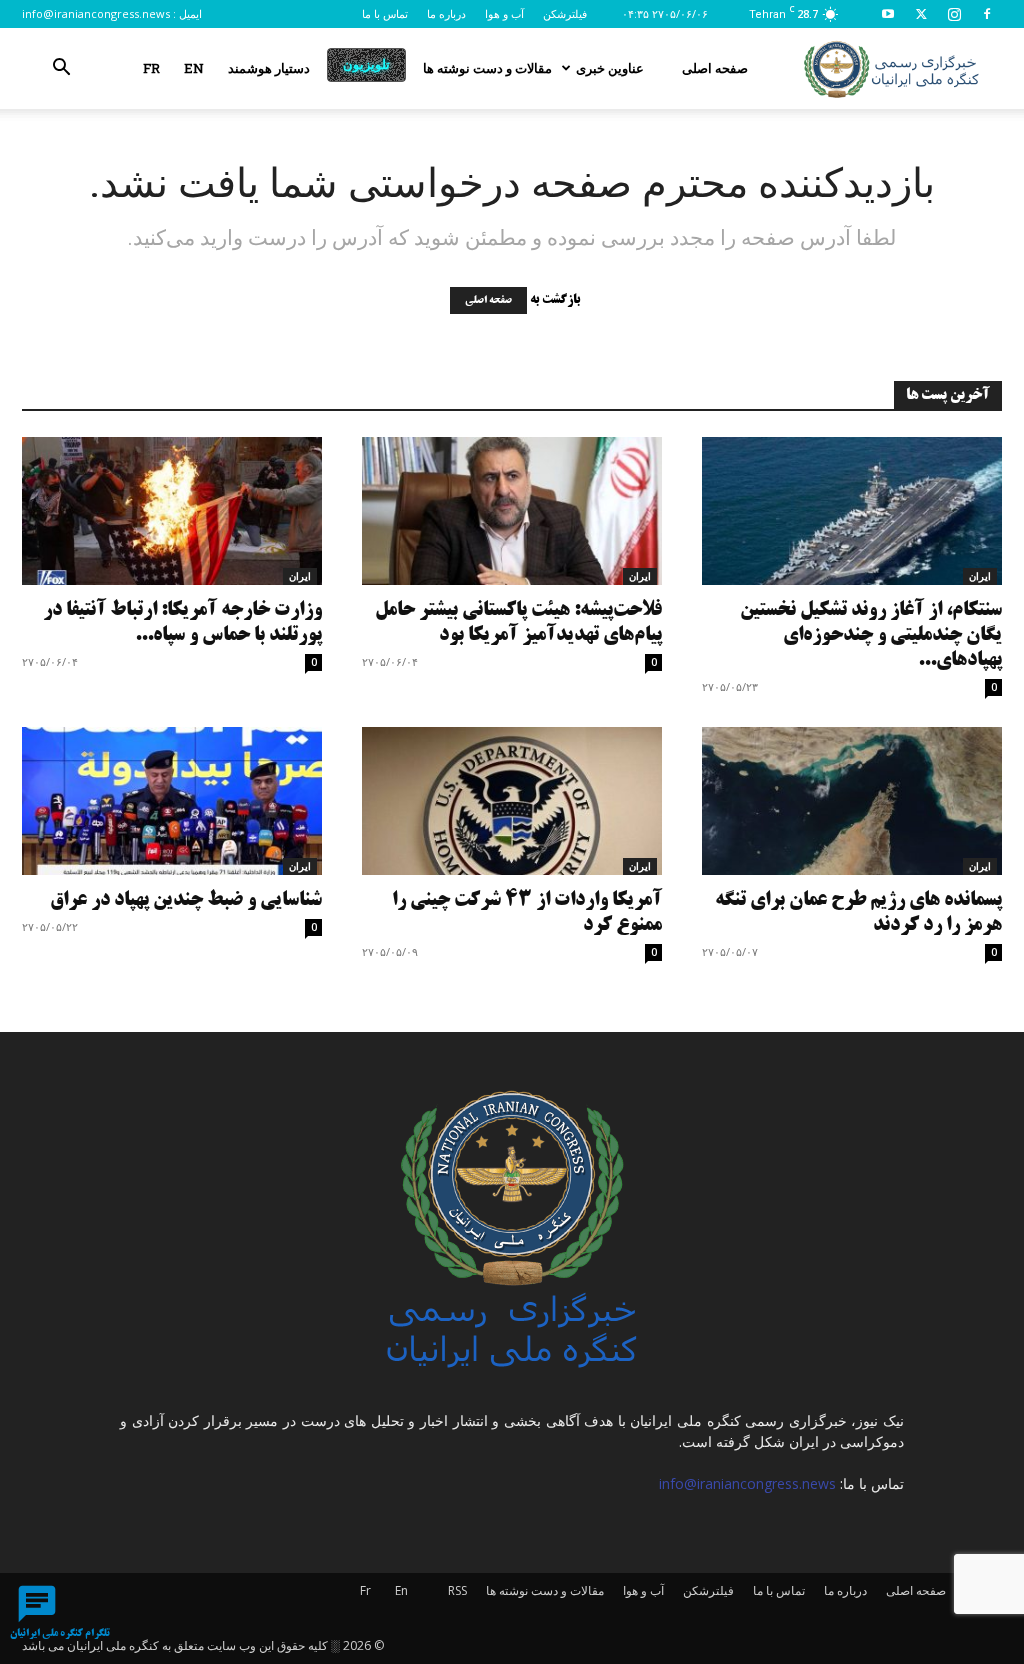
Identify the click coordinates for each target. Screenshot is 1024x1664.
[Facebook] (987, 14)
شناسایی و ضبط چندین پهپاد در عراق (186, 900)
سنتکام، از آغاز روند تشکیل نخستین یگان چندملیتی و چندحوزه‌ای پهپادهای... (871, 635)
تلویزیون (366, 64)
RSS (457, 1590)
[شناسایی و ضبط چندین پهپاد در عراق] (172, 801)
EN (194, 68)
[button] (61, 69)
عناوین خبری (610, 68)
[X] (921, 14)
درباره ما (446, 13)
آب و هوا (504, 13)
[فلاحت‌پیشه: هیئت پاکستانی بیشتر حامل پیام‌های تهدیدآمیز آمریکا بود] (512, 511)
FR (151, 68)
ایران (300, 576)
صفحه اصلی (715, 68)
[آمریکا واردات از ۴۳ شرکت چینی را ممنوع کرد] (512, 801)
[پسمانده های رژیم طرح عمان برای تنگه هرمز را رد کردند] (852, 801)
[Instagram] (954, 14)
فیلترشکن (565, 13)
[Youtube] (888, 14)
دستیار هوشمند (269, 68)
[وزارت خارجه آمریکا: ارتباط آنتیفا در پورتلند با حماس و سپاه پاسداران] (172, 511)
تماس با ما (385, 13)
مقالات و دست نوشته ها (487, 68)
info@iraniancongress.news (96, 13)
